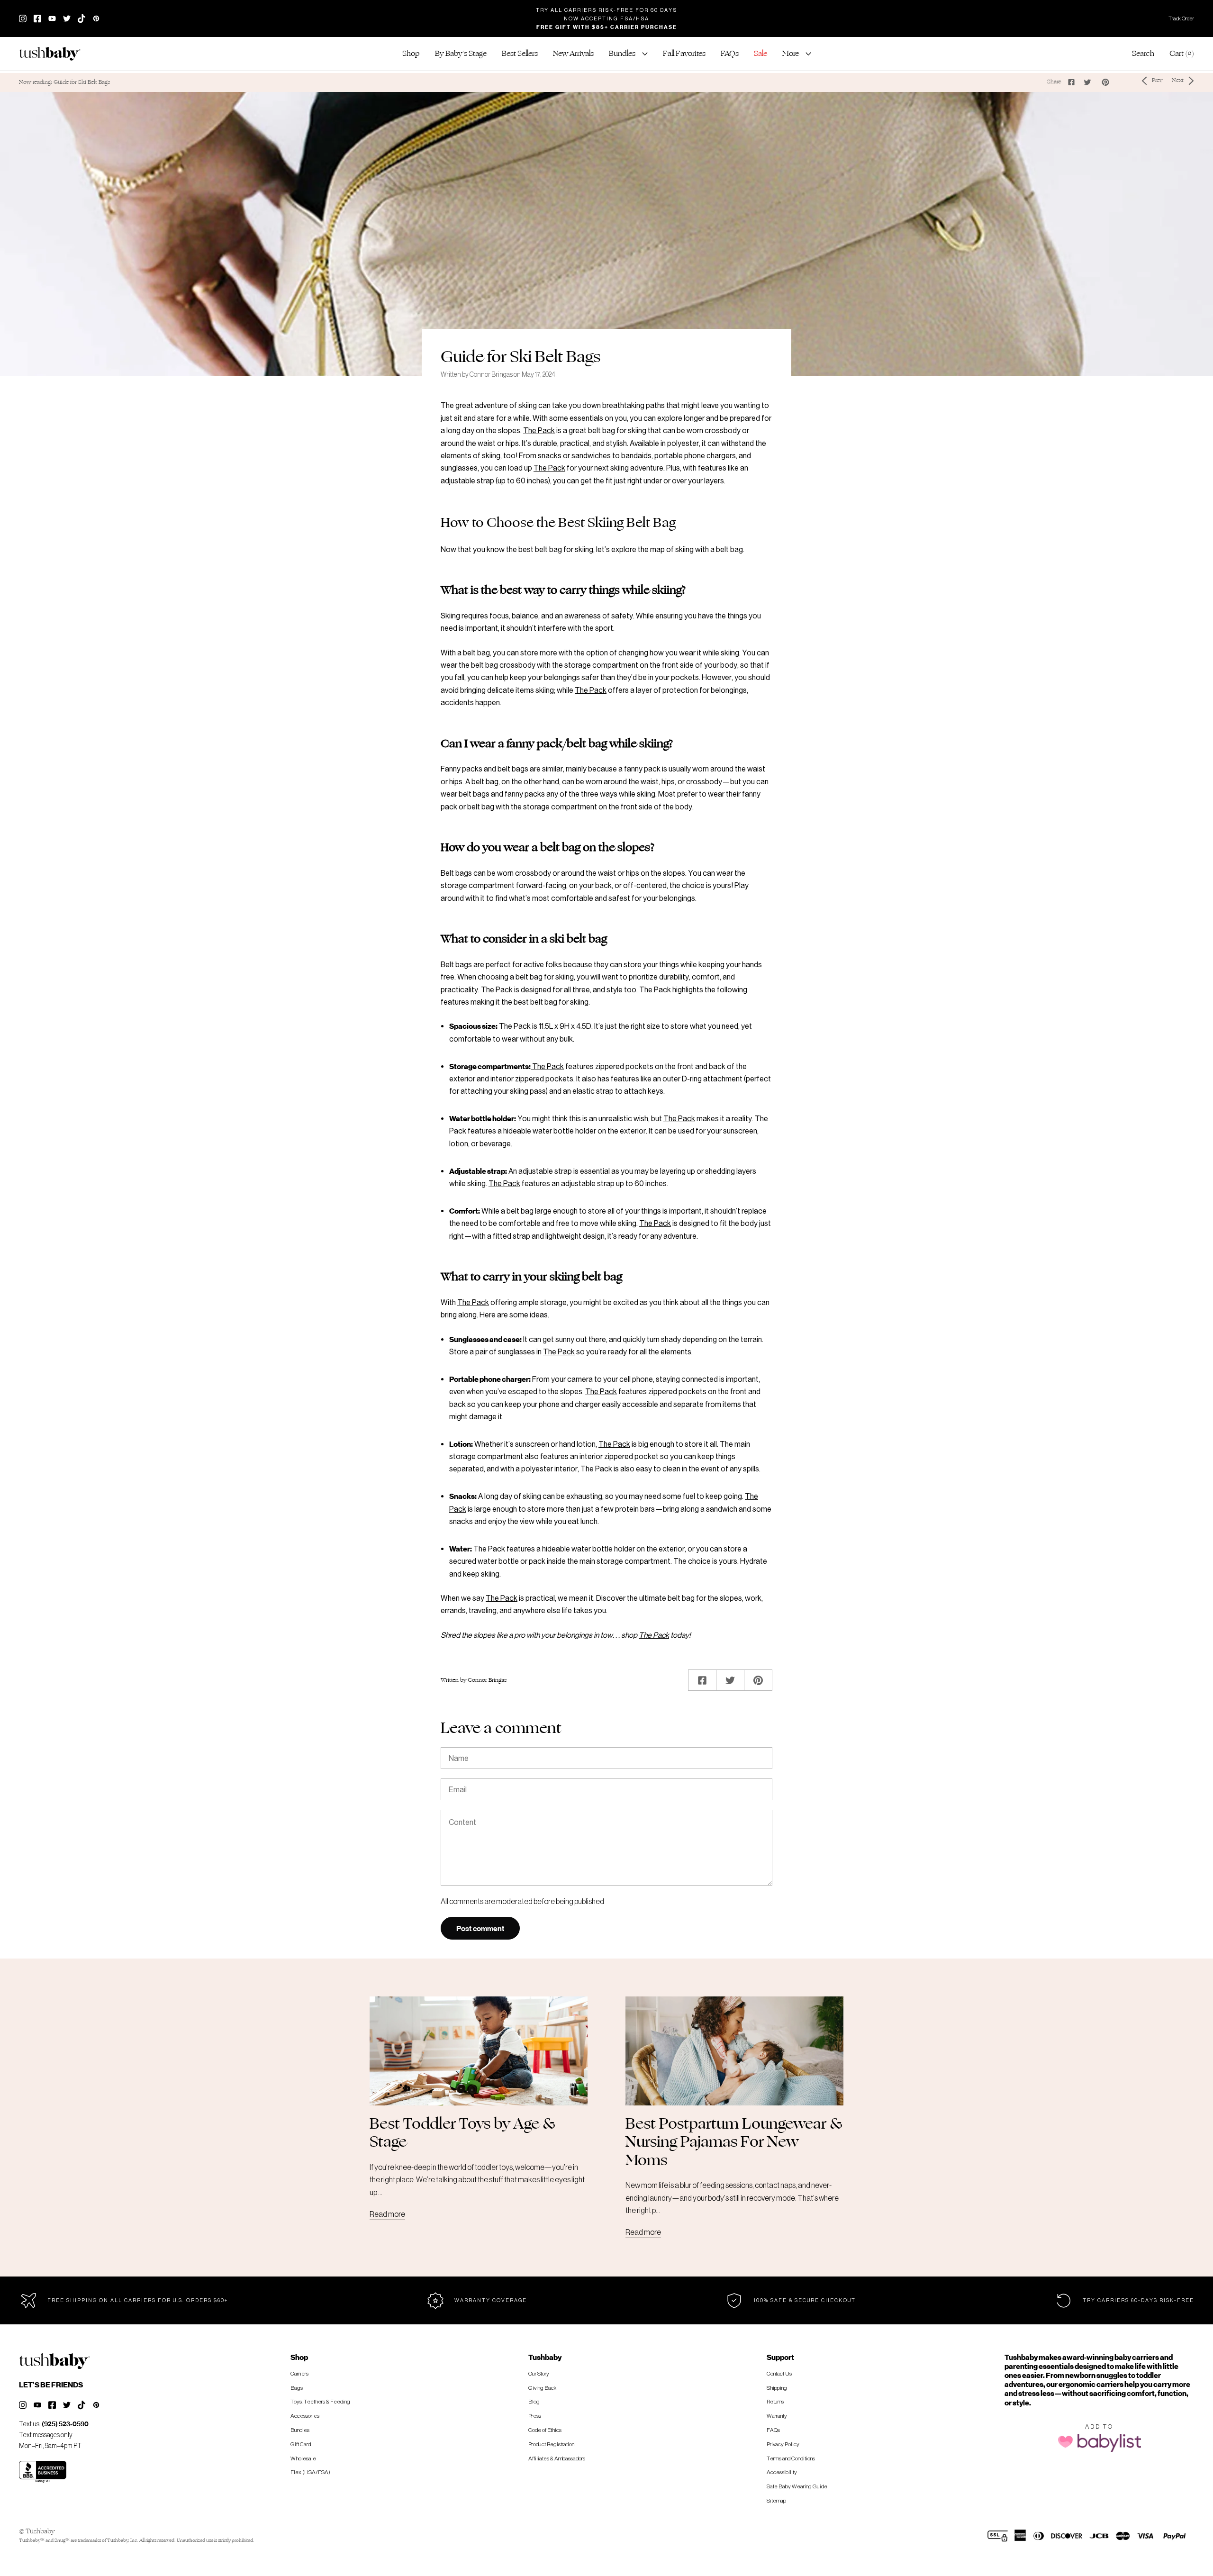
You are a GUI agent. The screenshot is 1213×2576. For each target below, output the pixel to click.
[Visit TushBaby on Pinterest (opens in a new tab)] (96, 2405)
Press (535, 2416)
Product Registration (551, 2444)
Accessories (305, 2416)
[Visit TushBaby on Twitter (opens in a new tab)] (67, 18)
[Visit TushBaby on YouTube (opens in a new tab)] (52, 18)
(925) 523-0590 (65, 2424)
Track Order (1181, 18)
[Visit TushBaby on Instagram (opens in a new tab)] (23, 18)
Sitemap (776, 2500)
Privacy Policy (783, 2444)
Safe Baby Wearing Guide (797, 2486)
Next (1178, 80)
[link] (520, 54)
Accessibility (782, 2472)
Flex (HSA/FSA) (310, 2472)
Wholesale (303, 2458)
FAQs (773, 2430)
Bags (297, 2388)
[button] (411, 54)
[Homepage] (54, 54)
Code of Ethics (545, 2430)
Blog (534, 2401)
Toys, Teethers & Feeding (320, 2401)
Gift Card (301, 2444)
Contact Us (779, 2373)
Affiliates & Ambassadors (557, 2458)
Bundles (300, 2430)
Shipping (777, 2388)
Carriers (299, 2373)
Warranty (777, 2416)
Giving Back (542, 2388)
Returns (775, 2401)
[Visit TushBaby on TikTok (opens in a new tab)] (81, 18)
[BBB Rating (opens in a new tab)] (43, 2472)
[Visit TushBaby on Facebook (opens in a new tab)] (37, 18)
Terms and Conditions (791, 2458)
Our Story (539, 2373)
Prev (1157, 80)
